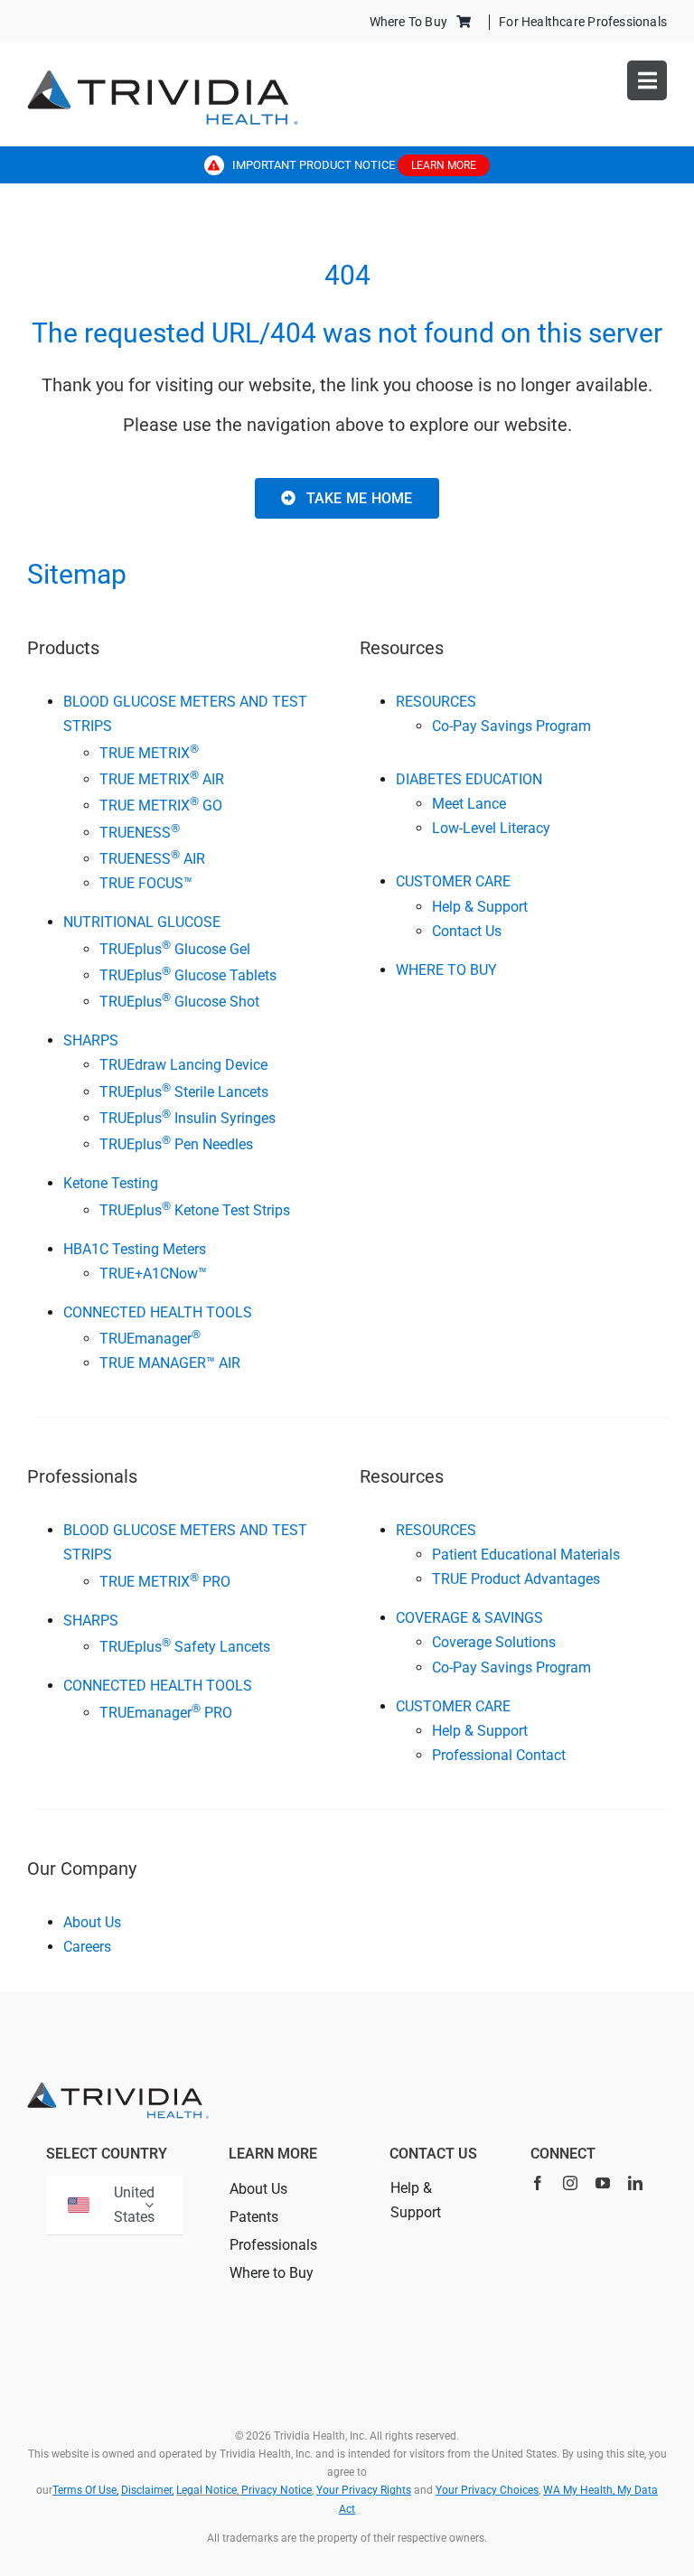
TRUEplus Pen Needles (176, 1144)
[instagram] (570, 2183)
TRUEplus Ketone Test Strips (195, 1210)
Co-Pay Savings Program (511, 726)
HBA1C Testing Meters (135, 1249)
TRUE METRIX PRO (165, 1582)
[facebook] (538, 2183)
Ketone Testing (111, 1183)
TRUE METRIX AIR (162, 779)
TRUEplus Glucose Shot (179, 1002)
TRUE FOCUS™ (146, 883)
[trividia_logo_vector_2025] (163, 76)
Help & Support (480, 907)
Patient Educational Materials (526, 1555)
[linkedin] (635, 2183)
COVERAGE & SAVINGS (469, 1618)
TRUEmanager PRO (166, 1713)
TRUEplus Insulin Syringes (188, 1118)
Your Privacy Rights (364, 2490)
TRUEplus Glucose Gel (175, 949)
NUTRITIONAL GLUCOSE (142, 922)
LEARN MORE (444, 165)
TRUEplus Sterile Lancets (184, 1092)
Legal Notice (206, 2490)
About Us (92, 1922)
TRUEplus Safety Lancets (185, 1647)
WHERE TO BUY (446, 970)
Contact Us (467, 931)
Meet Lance (469, 804)
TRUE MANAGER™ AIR (170, 1363)
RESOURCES (436, 702)
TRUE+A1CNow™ (153, 1274)
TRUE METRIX (149, 753)
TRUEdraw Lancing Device (183, 1065)
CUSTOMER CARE (453, 881)
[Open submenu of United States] (149, 2205)
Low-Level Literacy (491, 828)
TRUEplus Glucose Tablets (188, 975)
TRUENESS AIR (152, 859)
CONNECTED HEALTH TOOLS (158, 1312)
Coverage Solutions (494, 1642)
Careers (87, 1947)
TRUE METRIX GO (161, 806)
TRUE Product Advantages (516, 1579)
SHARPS (91, 1040)
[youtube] (603, 2183)
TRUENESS (140, 833)
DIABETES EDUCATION (469, 779)
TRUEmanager (150, 1339)
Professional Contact (499, 1755)
